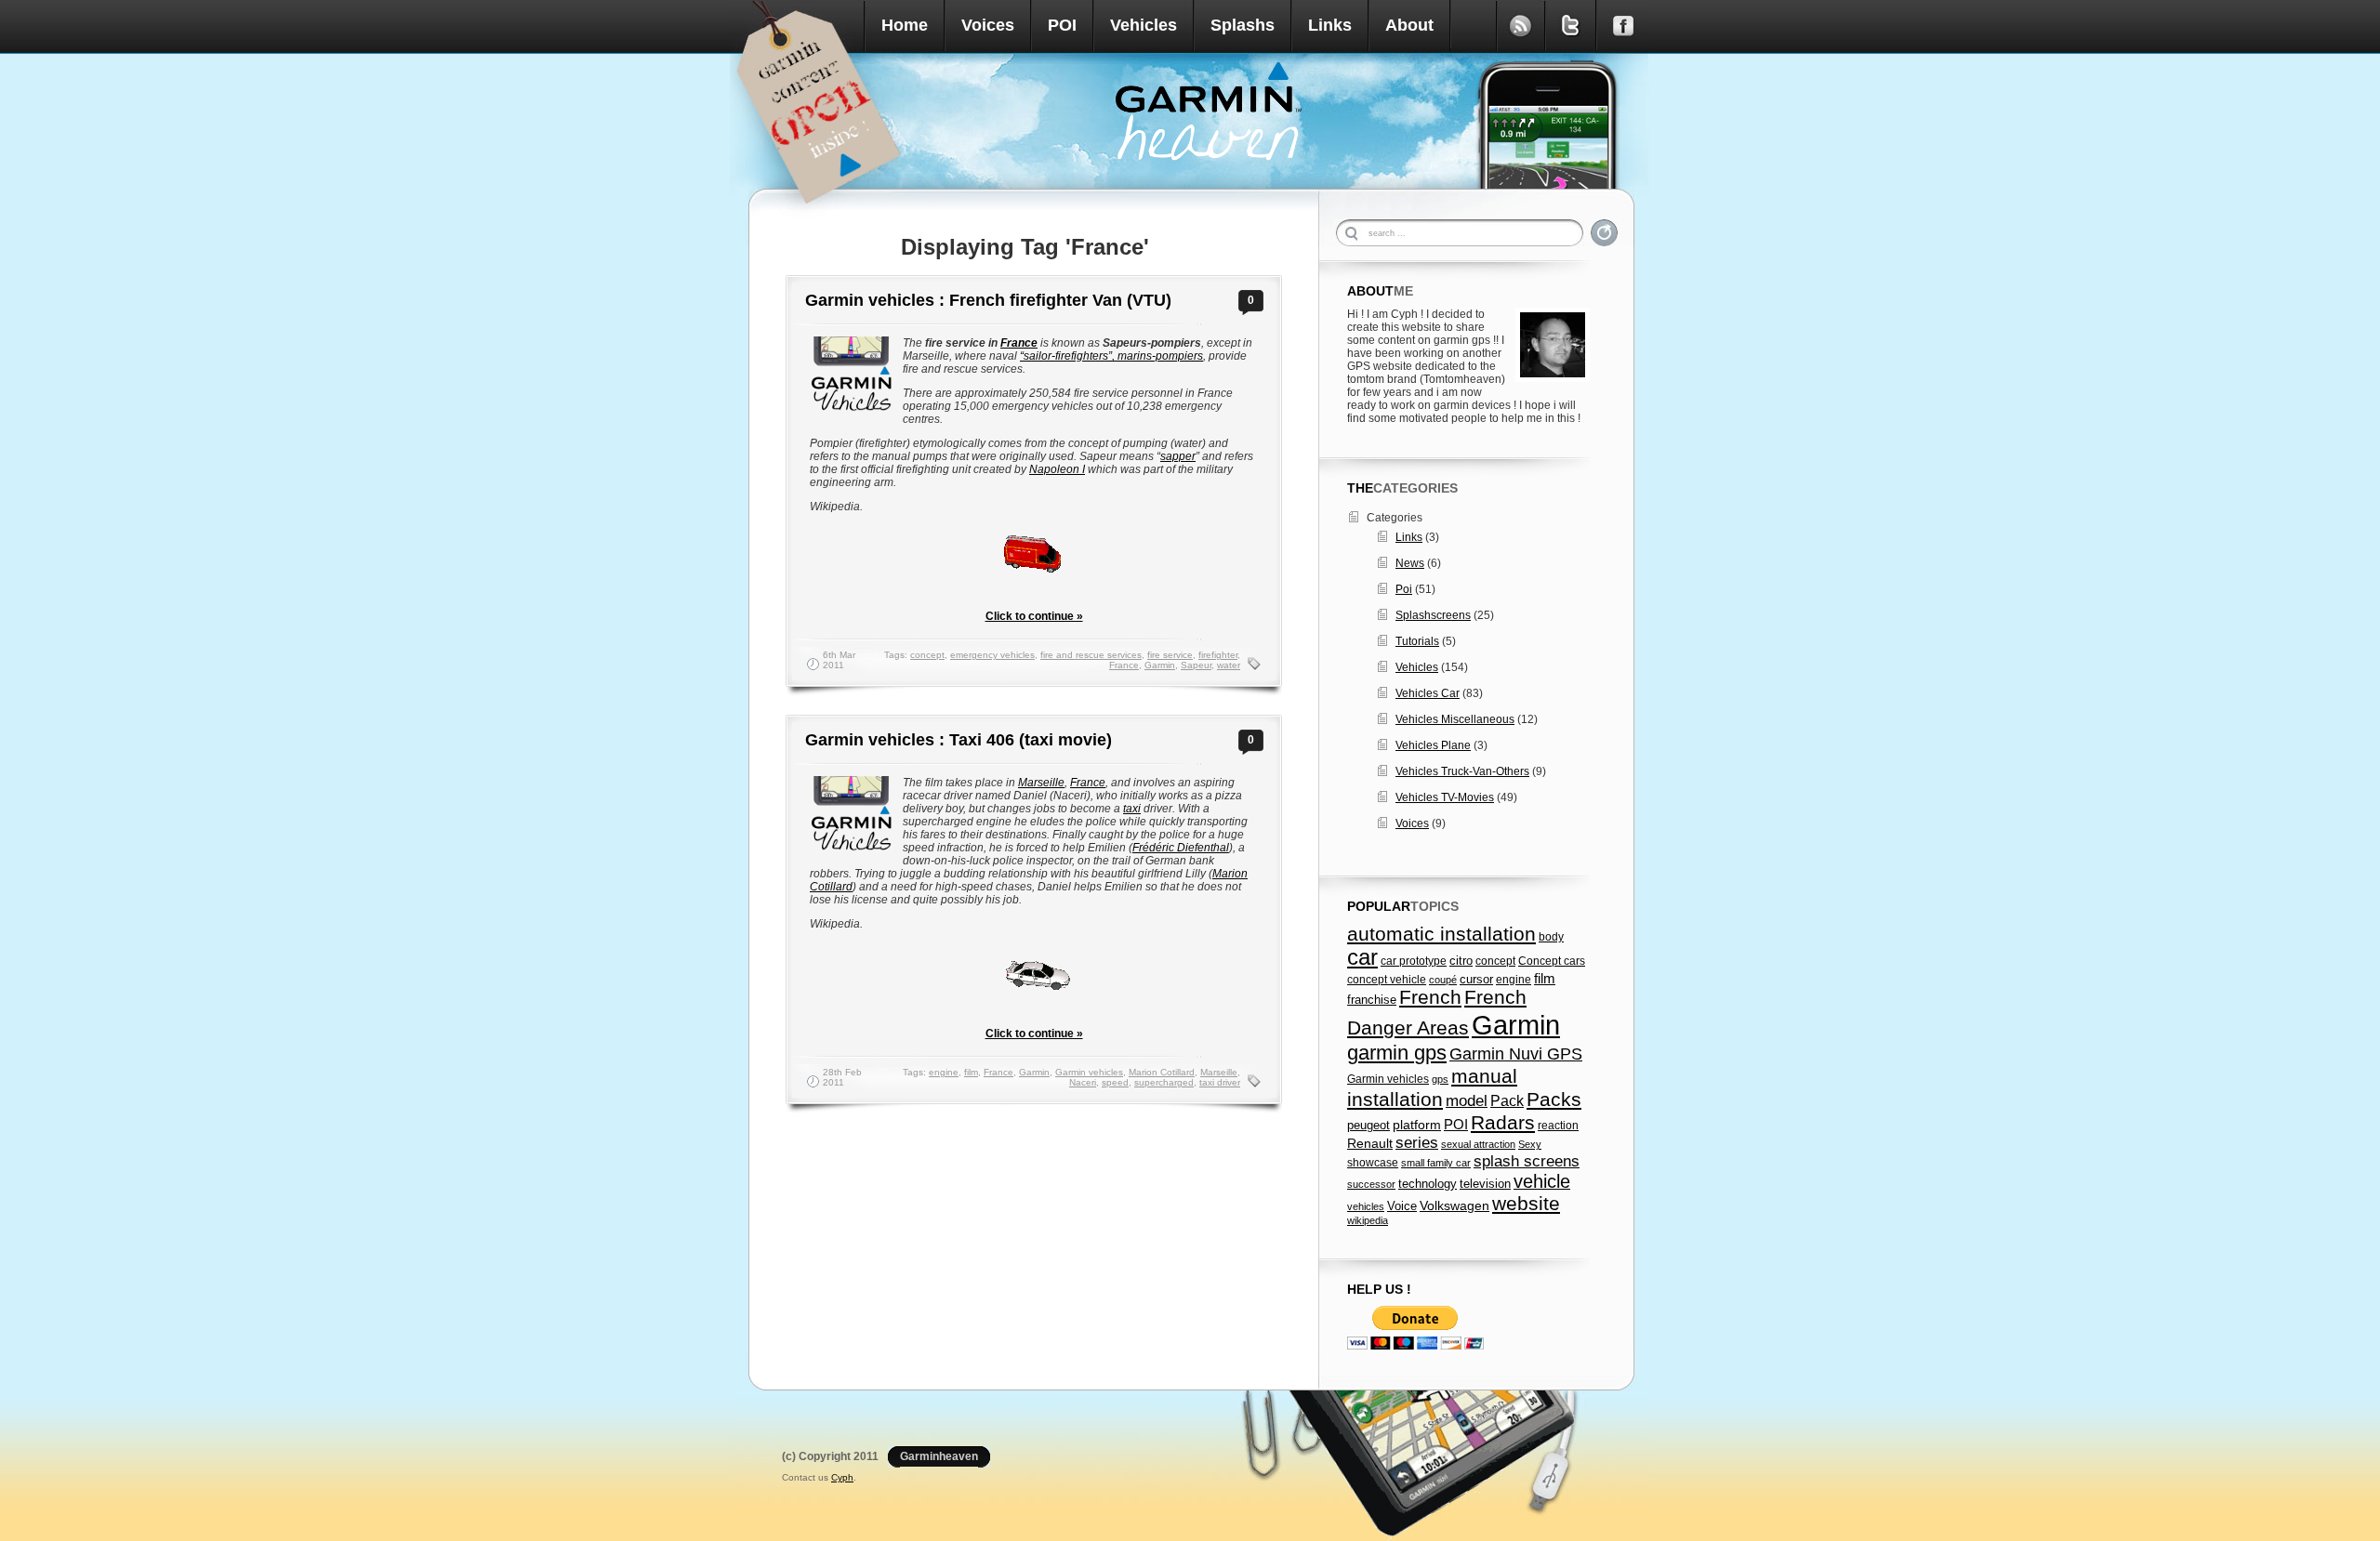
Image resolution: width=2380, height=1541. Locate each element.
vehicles (1366, 1206)
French (1430, 997)
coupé (1443, 980)
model (1467, 1100)
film (971, 1072)
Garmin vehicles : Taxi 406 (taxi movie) (959, 740)
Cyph (842, 1477)
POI (1062, 25)
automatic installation (1441, 934)
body (1551, 937)
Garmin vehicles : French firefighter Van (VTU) (988, 300)
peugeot (1368, 1126)
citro (1461, 961)
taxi (1132, 809)
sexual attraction (1478, 1144)
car (1362, 957)
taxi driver (1220, 1082)
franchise (1372, 1000)
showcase (1373, 1163)
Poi (1404, 589)
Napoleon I (1057, 469)
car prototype (1414, 961)
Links (1330, 25)
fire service (1170, 655)
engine (944, 1072)
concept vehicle (1387, 980)
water (1229, 665)
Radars (1503, 1122)
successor (1371, 1184)
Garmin (1160, 665)
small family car (1436, 1163)
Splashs (1243, 25)
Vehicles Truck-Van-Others (1462, 771)
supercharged (1164, 1082)
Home (905, 25)
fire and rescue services (1091, 655)
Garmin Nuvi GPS (1516, 1054)
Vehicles (1144, 25)
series (1417, 1143)
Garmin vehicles (1089, 1072)
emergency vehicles (992, 655)
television (1485, 1184)
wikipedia (1368, 1220)
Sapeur (1196, 665)
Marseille (1041, 783)
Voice (1402, 1206)
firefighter (1218, 655)
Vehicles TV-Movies (1445, 797)
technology (1428, 1184)
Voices (988, 25)
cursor (1476, 980)
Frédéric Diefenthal (1181, 848)
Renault (1370, 1144)
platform (1417, 1125)
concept (927, 655)
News (1410, 563)
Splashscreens (1433, 615)
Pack (1507, 1100)
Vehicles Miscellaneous (1455, 719)
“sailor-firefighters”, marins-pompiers (1111, 356)
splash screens (1527, 1161)
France (1019, 343)
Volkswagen (1454, 1205)
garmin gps (1397, 1053)
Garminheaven (939, 1456)
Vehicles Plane (1433, 745)
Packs (1554, 1099)
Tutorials (1417, 641)
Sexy (1530, 1144)
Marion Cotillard (1162, 1072)
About (1409, 25)
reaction (1558, 1126)
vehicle (1542, 1181)
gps (1440, 1079)
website (1526, 1203)
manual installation (1432, 1088)
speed (1115, 1082)
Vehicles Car (1428, 693)
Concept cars (1552, 961)
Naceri (1083, 1082)
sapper (1178, 456)
